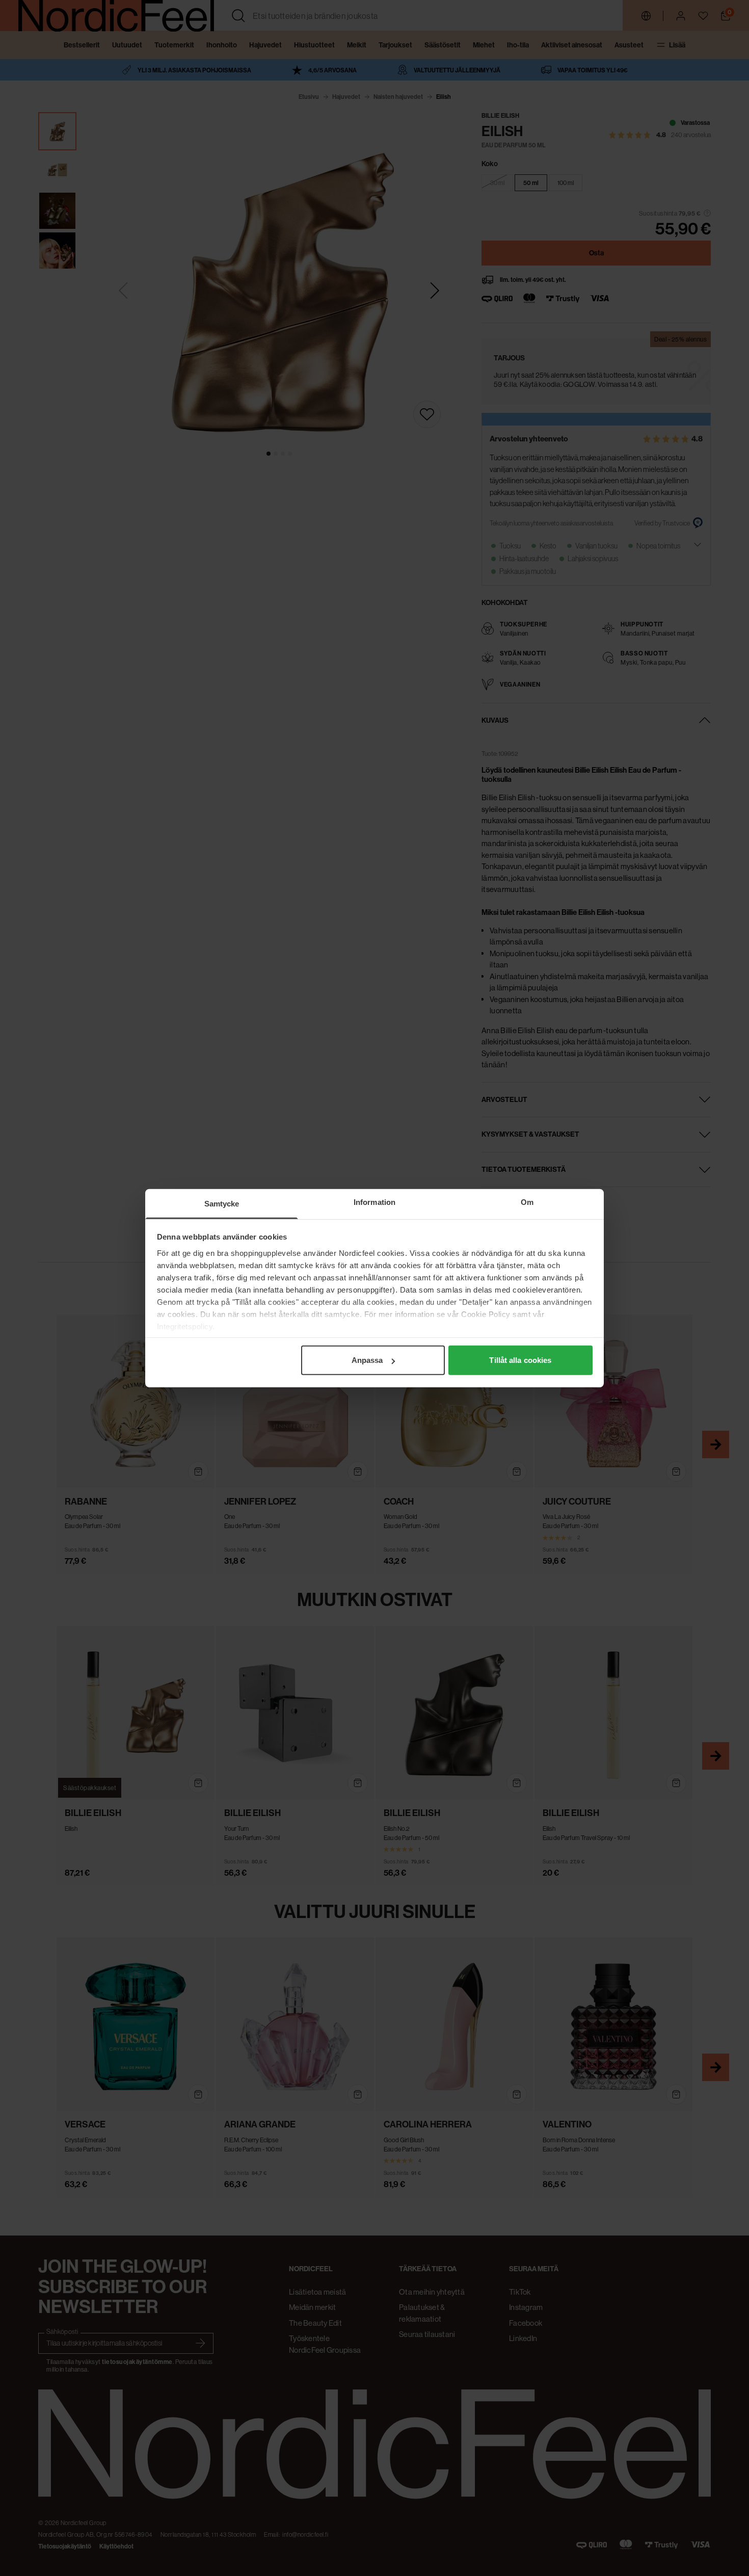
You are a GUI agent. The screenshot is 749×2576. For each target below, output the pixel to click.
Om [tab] (527, 1202)
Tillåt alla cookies (520, 1360)
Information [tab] (374, 1202)
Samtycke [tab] (222, 1204)
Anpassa (367, 1360)
